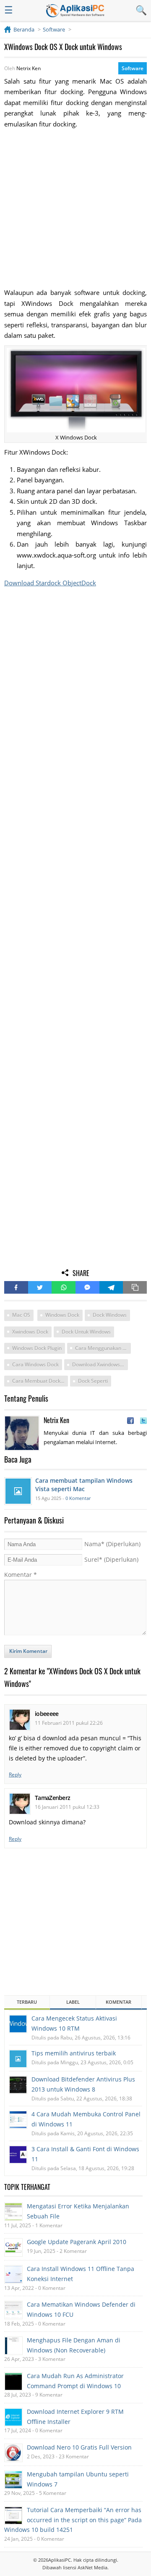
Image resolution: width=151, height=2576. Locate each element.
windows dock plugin (37, 1348)
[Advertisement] (75, 208)
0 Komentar (78, 1498)
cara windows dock (35, 1364)
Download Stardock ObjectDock (50, 583)
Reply (15, 1775)
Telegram (111, 1287)
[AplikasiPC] (75, 11)
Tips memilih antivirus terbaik (74, 2053)
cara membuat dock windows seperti (40, 1381)
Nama (112, 1544)
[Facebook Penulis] (130, 1421)
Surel (111, 1559)
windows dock (62, 1315)
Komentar (21, 1575)
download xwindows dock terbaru (100, 1364)
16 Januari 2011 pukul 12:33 (67, 1807)
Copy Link (135, 1287)
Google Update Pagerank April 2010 (77, 2242)
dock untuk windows (86, 1332)
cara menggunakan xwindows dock (103, 1348)
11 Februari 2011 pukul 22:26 (69, 1723)
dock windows (110, 1315)
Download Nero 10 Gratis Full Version (79, 2447)
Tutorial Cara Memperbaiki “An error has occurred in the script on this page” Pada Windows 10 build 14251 (73, 2520)
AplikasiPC (60, 2560)
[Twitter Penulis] (143, 1421)
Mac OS (21, 1315)
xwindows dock (30, 1332)
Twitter (40, 1287)
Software (133, 68)
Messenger (87, 1287)
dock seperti (93, 1381)
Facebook (16, 1287)
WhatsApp (64, 1287)
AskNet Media (92, 2567)
